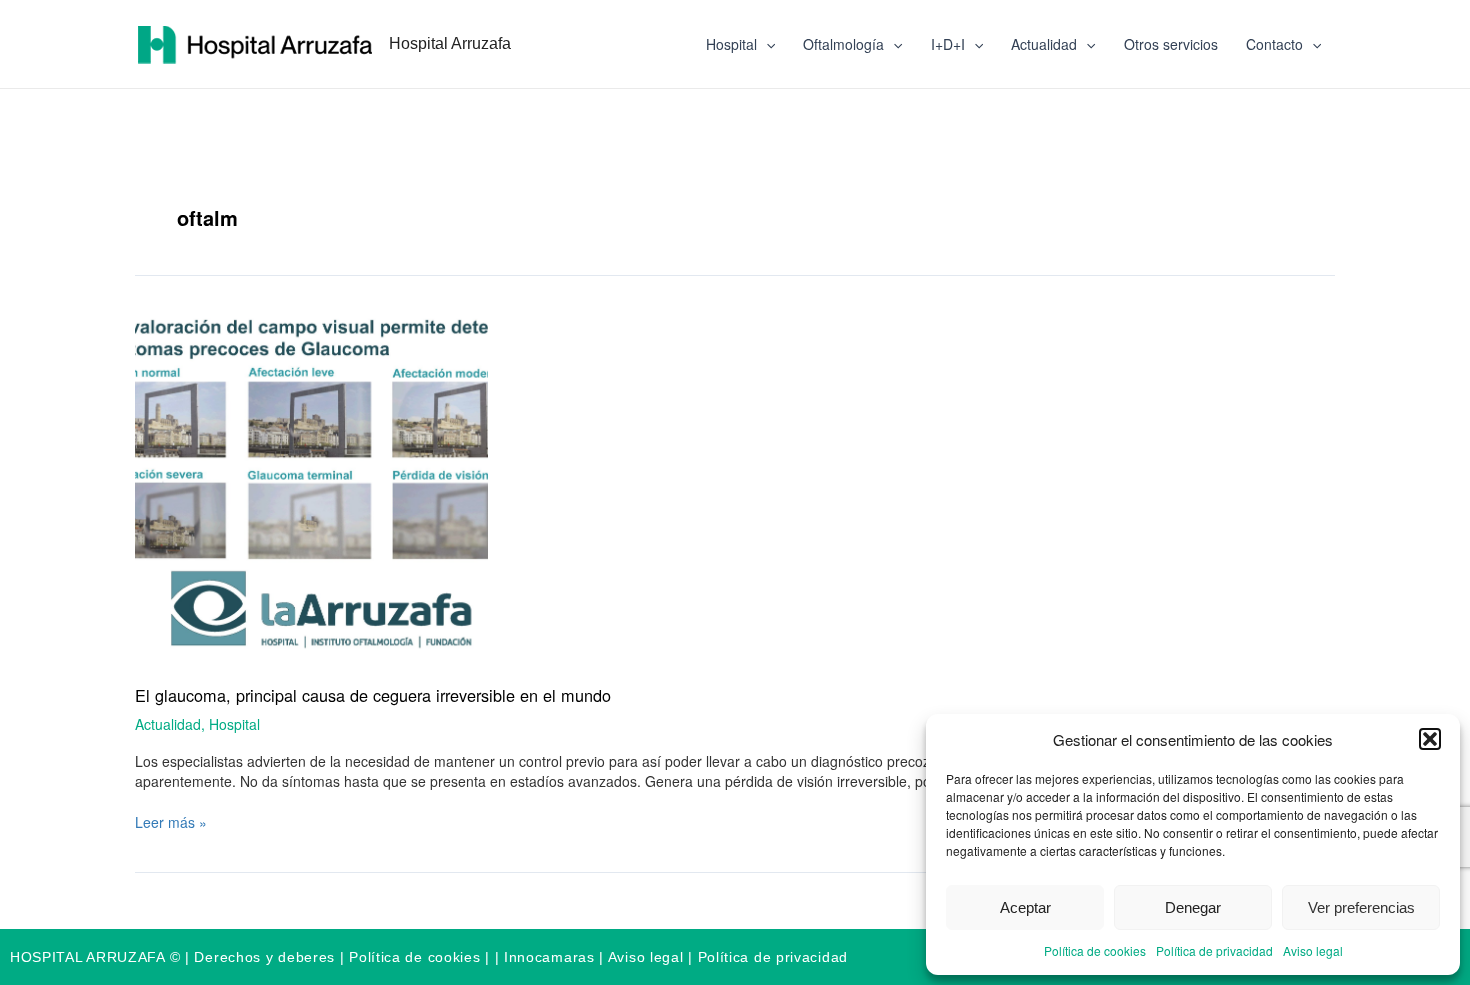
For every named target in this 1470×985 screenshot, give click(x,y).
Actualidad (1044, 44)
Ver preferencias (1361, 907)
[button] (1430, 739)
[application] (766, 44)
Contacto (1274, 44)
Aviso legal (1313, 950)
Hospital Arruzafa (450, 43)
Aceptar (1025, 907)
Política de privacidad (1214, 950)
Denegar (1193, 907)
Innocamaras (549, 957)
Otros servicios (1171, 44)
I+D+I (948, 44)
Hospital (731, 44)
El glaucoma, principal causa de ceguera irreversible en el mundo (373, 695)
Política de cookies (1095, 950)
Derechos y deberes (264, 957)
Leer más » (171, 822)
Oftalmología (843, 44)
